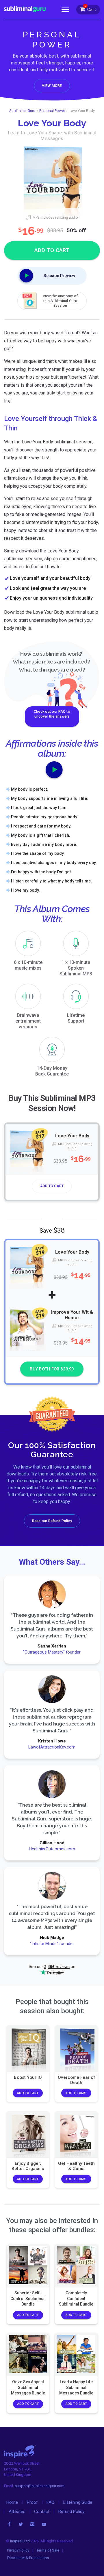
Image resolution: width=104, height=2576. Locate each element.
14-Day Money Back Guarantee (52, 1071)
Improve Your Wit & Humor (72, 1315)
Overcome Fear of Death (76, 2080)
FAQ (50, 2502)
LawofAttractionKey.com (52, 1747)
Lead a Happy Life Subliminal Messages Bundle (76, 2387)
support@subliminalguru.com (40, 2486)
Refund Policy (71, 2512)
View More (52, 86)
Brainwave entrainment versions (28, 1021)
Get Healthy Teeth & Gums (76, 2166)
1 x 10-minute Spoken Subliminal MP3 (76, 968)
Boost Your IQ (28, 2077)
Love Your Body (72, 1136)
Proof (32, 2502)
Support (76, 1018)
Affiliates (17, 2512)
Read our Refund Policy (52, 1521)
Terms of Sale (48, 2550)
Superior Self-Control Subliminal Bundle (28, 2298)
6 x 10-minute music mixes (28, 965)
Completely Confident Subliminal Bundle (76, 2298)
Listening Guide (78, 2502)
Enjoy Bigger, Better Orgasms (28, 2166)
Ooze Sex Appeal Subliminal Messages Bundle (28, 2387)
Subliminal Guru (22, 111)
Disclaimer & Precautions (28, 2558)
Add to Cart (52, 1186)
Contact (42, 2512)
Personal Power (52, 111)
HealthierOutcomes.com (52, 1849)
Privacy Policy (18, 2550)
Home (12, 2502)
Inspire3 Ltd (20, 2541)
